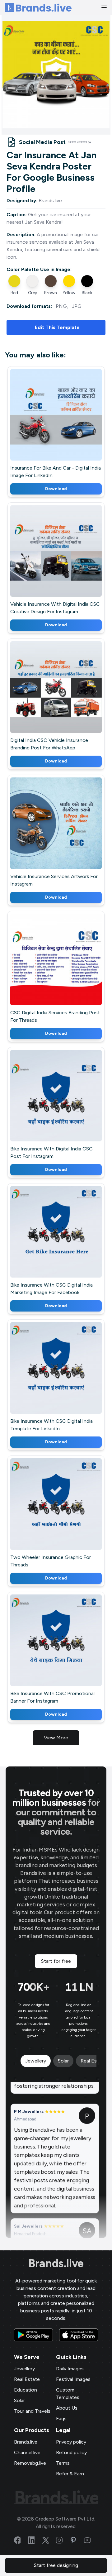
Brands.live (56, 2263)
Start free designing (56, 2565)
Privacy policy (71, 2442)
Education (26, 2390)
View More (56, 1738)
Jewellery (24, 2369)
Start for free (56, 1961)
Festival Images (73, 2379)
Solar (19, 2400)
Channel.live (27, 2452)
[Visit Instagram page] (63, 2540)
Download (56, 489)
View (66, 423)
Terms (63, 2463)
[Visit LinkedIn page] (35, 2540)
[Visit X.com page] (49, 2540)
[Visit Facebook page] (21, 2540)
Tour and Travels (32, 2411)
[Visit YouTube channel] (91, 2540)
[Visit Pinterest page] (77, 2540)
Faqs (61, 2418)
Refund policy (71, 2452)
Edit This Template (57, 327)
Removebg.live (30, 2463)
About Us (67, 2408)
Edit (43, 423)
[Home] (38, 8)
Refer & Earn (70, 2474)
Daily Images (70, 2369)
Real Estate (27, 2379)
